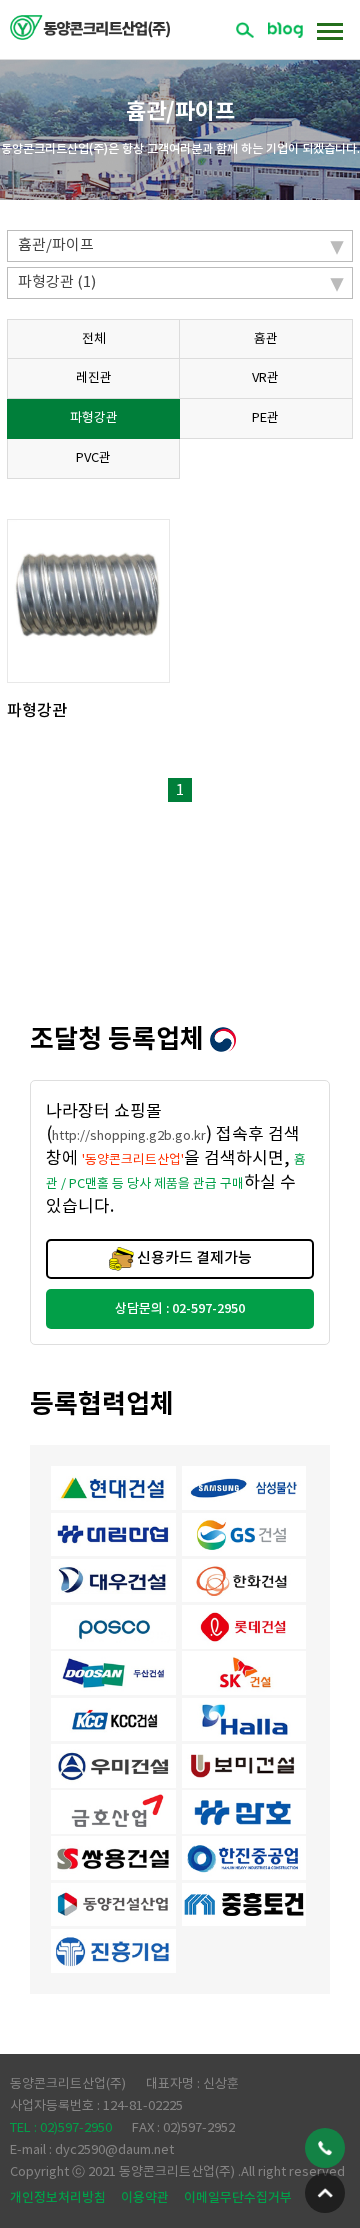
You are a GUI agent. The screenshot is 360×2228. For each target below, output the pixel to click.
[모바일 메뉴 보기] (330, 30)
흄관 (266, 339)
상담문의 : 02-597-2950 (180, 1309)
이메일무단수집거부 (238, 2198)
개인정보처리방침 (58, 2198)
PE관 (265, 418)
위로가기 (325, 2193)
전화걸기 (325, 2148)
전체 (94, 339)
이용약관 (145, 2198)
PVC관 (93, 458)
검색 (244, 30)
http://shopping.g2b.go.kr (129, 1136)
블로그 (285, 30)
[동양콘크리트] (90, 27)
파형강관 (94, 418)
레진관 (94, 378)
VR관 (265, 378)
